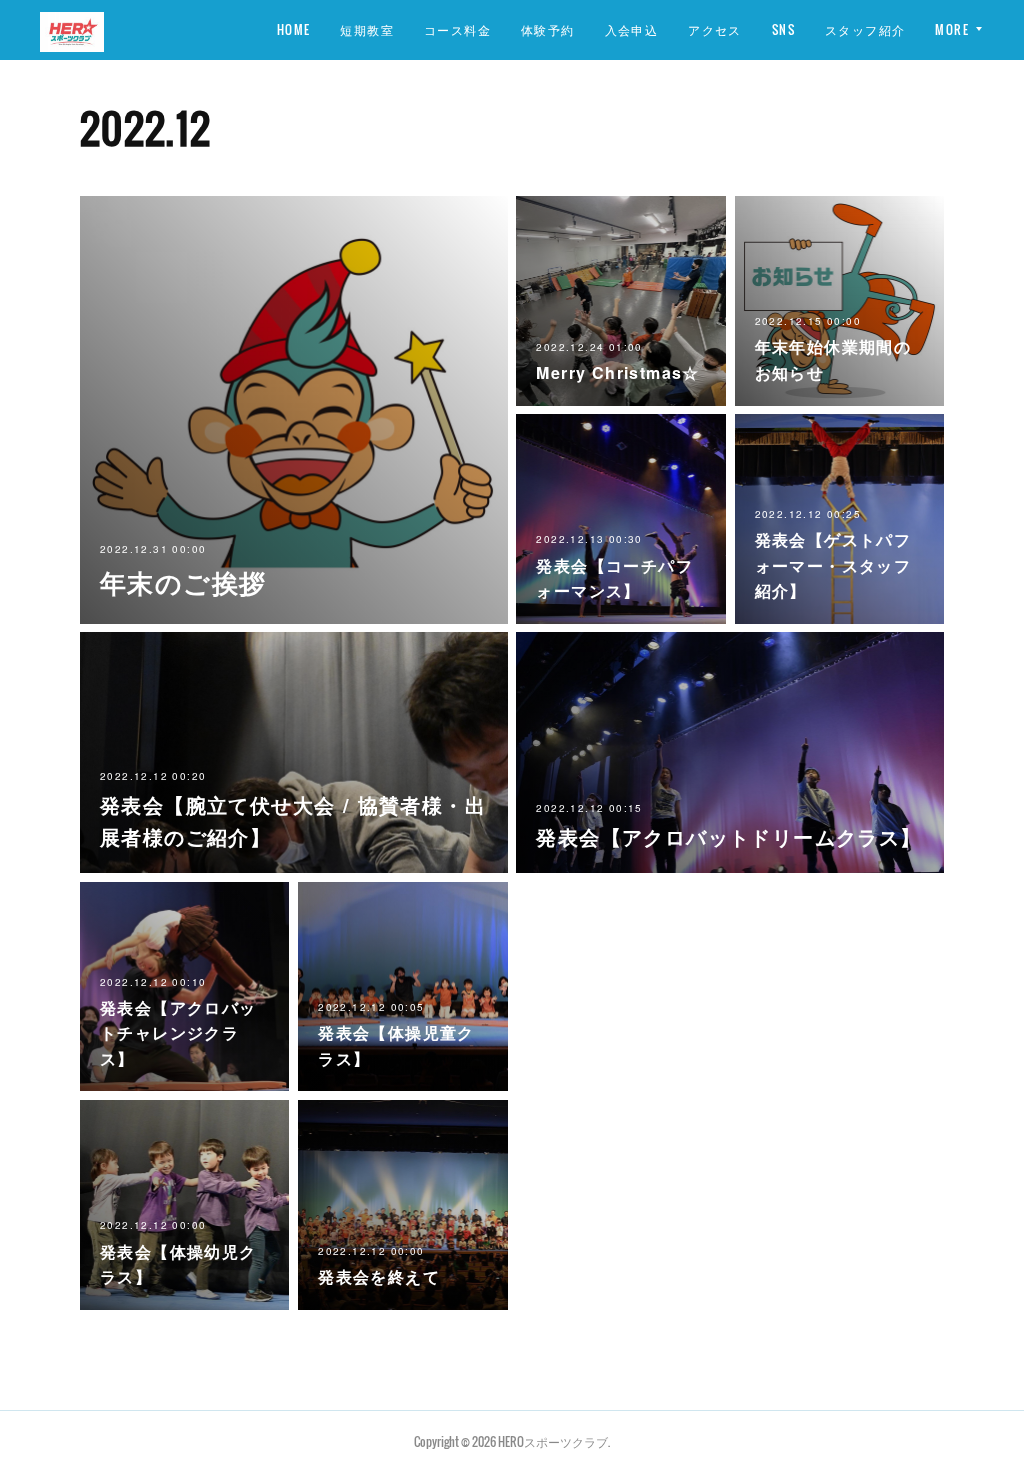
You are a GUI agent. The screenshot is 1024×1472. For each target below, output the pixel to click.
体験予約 (548, 29)
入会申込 (632, 29)
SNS (783, 29)
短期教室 (367, 29)
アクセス (715, 29)
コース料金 (457, 29)
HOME (294, 29)
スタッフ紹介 (865, 29)
